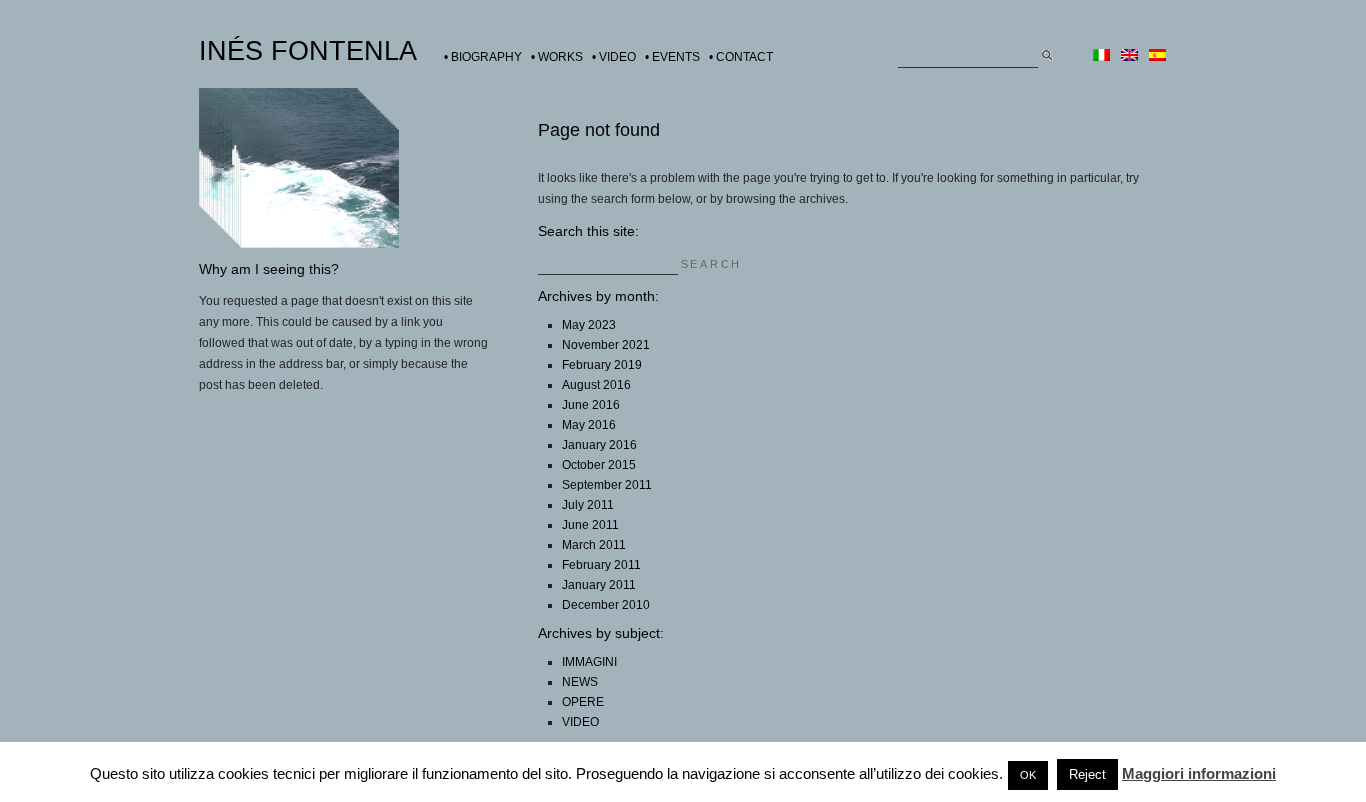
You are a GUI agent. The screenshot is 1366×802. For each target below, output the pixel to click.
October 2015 (599, 465)
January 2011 (599, 585)
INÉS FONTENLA (308, 51)
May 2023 (589, 325)
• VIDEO (614, 57)
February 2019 (602, 365)
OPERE (583, 702)
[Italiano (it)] (1101, 57)
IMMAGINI (589, 662)
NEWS (580, 682)
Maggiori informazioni (1199, 773)
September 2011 (607, 485)
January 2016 (599, 445)
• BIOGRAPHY (483, 57)
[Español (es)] (1157, 57)
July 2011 (588, 505)
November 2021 (606, 345)
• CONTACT (741, 57)
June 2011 (590, 525)
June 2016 (591, 405)
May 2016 (589, 425)
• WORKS (557, 57)
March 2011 (594, 545)
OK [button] (1028, 775)
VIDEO (580, 722)
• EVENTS (672, 57)
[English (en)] (1129, 57)
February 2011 (601, 565)
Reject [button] (1087, 774)
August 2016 (596, 385)
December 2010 (606, 605)
